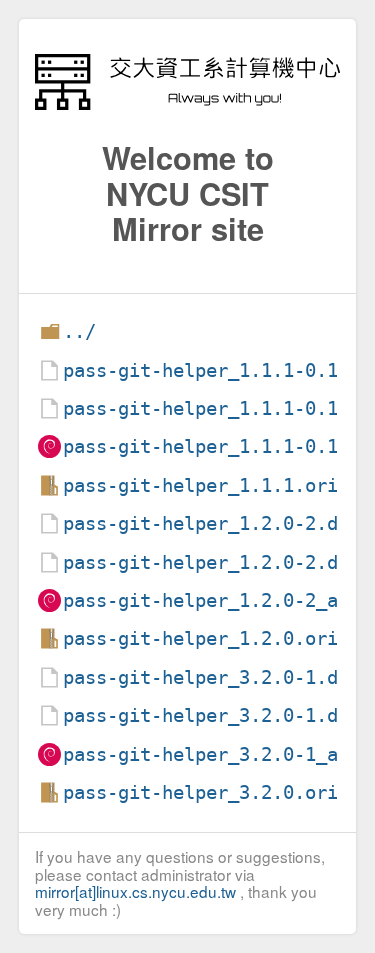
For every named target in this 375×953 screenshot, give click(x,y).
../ (79, 331)
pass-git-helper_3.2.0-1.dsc (211, 715)
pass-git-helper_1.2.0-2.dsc (211, 562)
